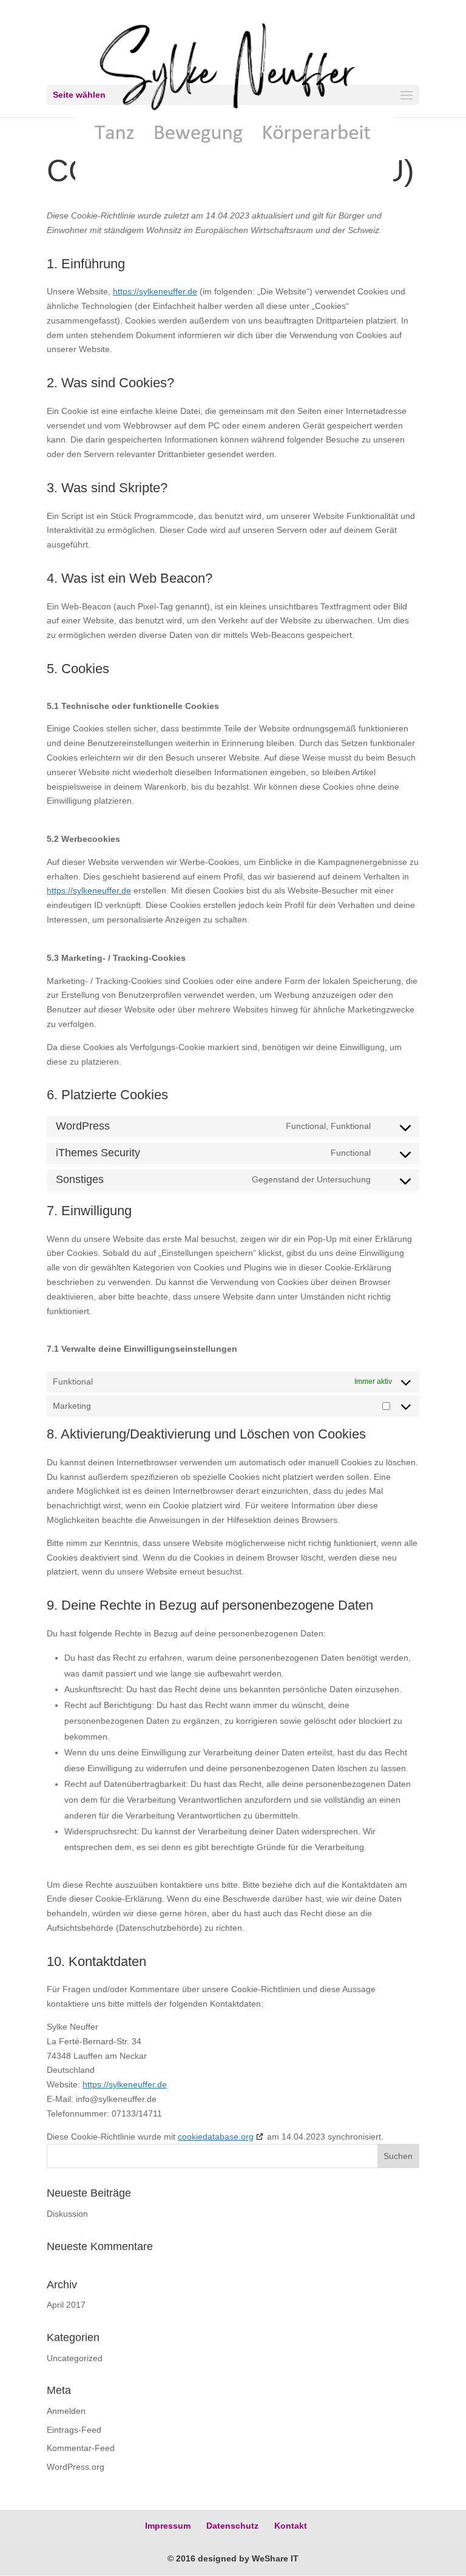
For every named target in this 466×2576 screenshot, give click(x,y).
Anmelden (66, 2411)
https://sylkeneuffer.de (155, 291)
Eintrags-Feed (74, 2430)
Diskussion (67, 2214)
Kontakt (291, 2526)
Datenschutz (232, 2526)
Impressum (168, 2526)
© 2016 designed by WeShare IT (233, 2558)
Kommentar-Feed (81, 2448)
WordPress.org (76, 2467)
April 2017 (66, 2305)
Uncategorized (75, 2358)
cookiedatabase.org (216, 2137)
